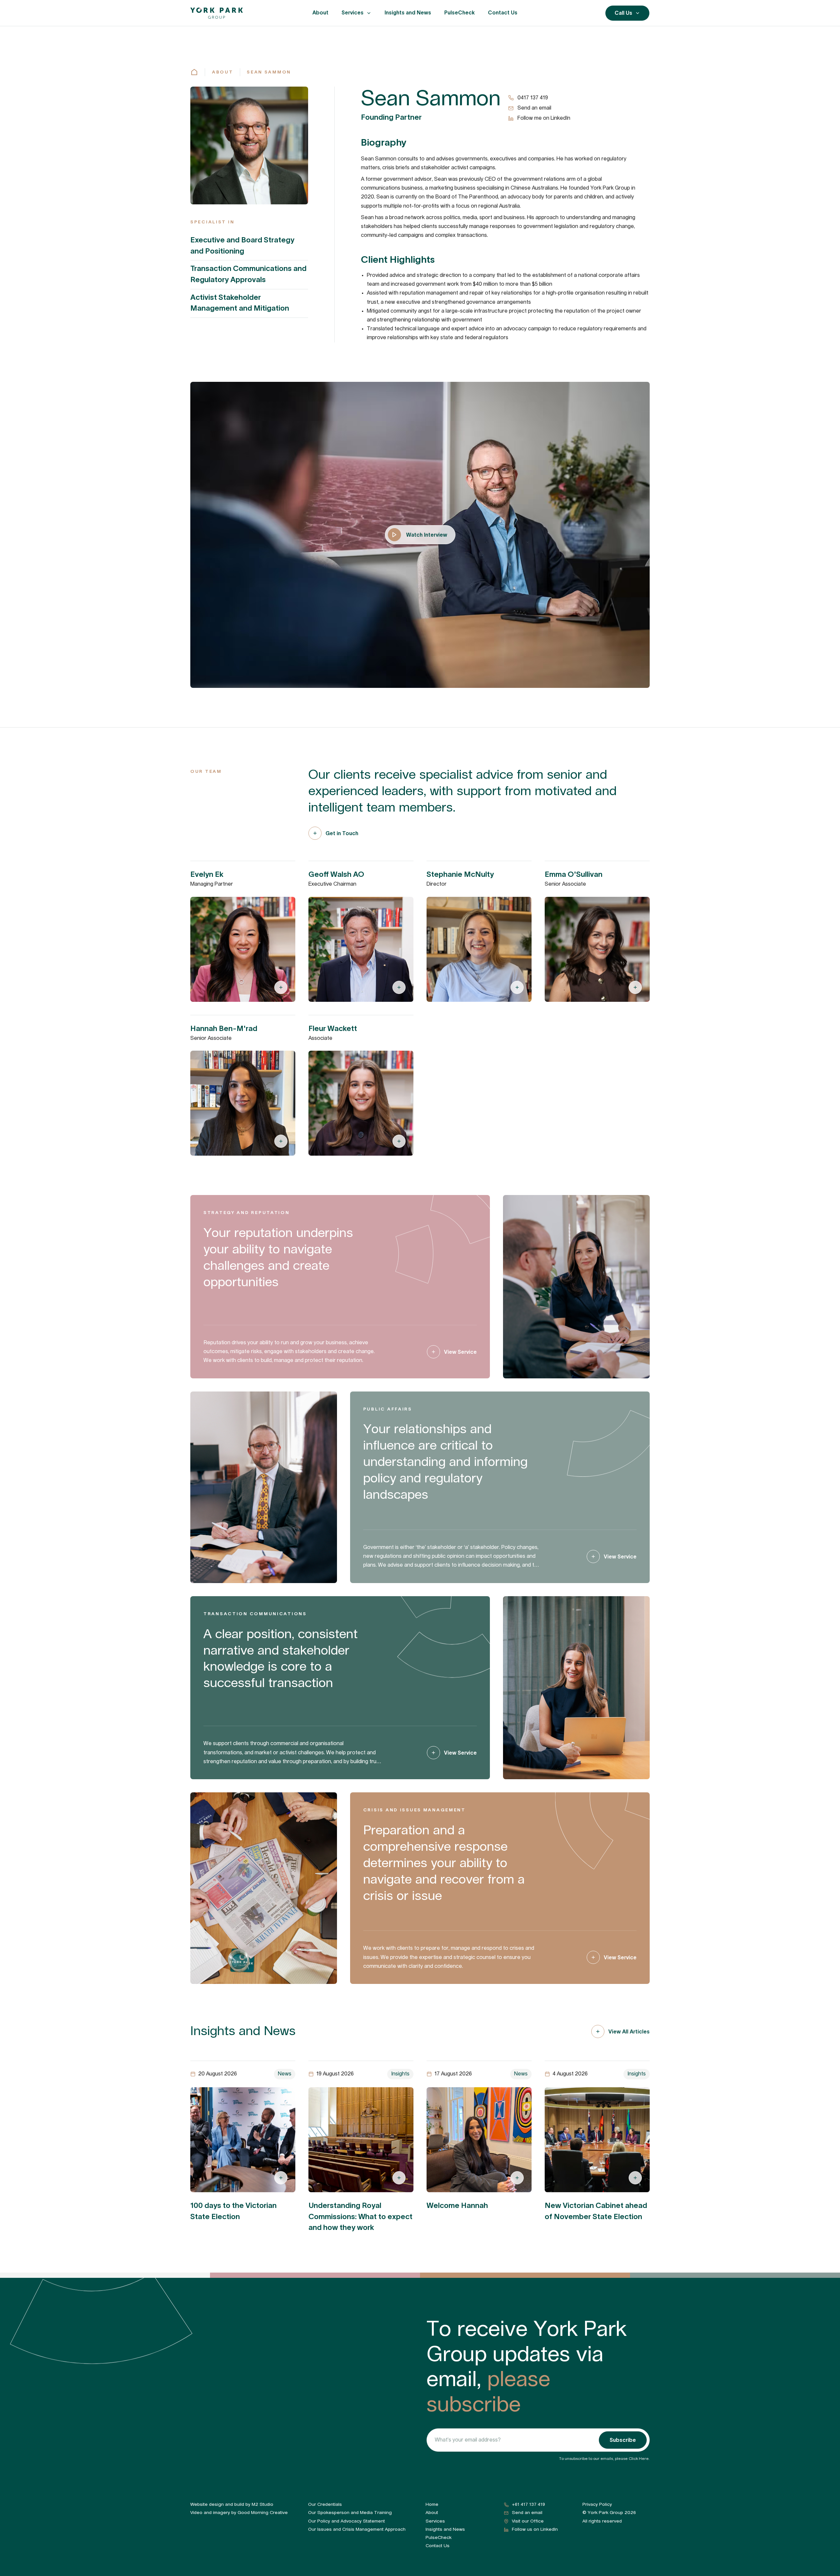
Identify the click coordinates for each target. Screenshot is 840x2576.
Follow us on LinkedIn (535, 2529)
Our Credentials (325, 2504)
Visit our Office (528, 2521)
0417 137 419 (533, 98)
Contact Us (503, 12)
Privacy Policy (597, 2504)
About (320, 12)
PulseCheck (460, 12)
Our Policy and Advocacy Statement (346, 2521)
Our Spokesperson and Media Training (350, 2513)
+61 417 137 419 (528, 2504)
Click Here (639, 2459)
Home (432, 2504)
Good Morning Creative (263, 2513)
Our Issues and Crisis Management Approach (357, 2529)
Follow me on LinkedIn (544, 118)
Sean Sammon (269, 72)
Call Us (623, 13)
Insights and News (408, 12)
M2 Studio (262, 2504)
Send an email (534, 108)
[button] (357, 13)
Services (353, 12)
